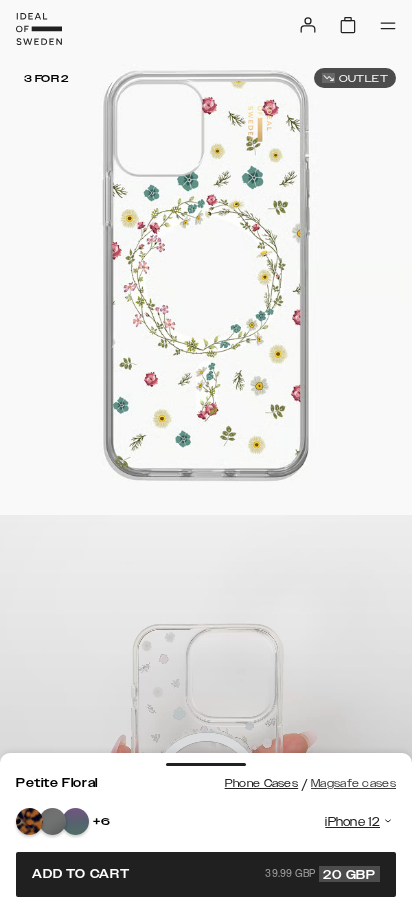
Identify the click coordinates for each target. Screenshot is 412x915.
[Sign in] (308, 25)
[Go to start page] (39, 29)
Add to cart (204, 874)
